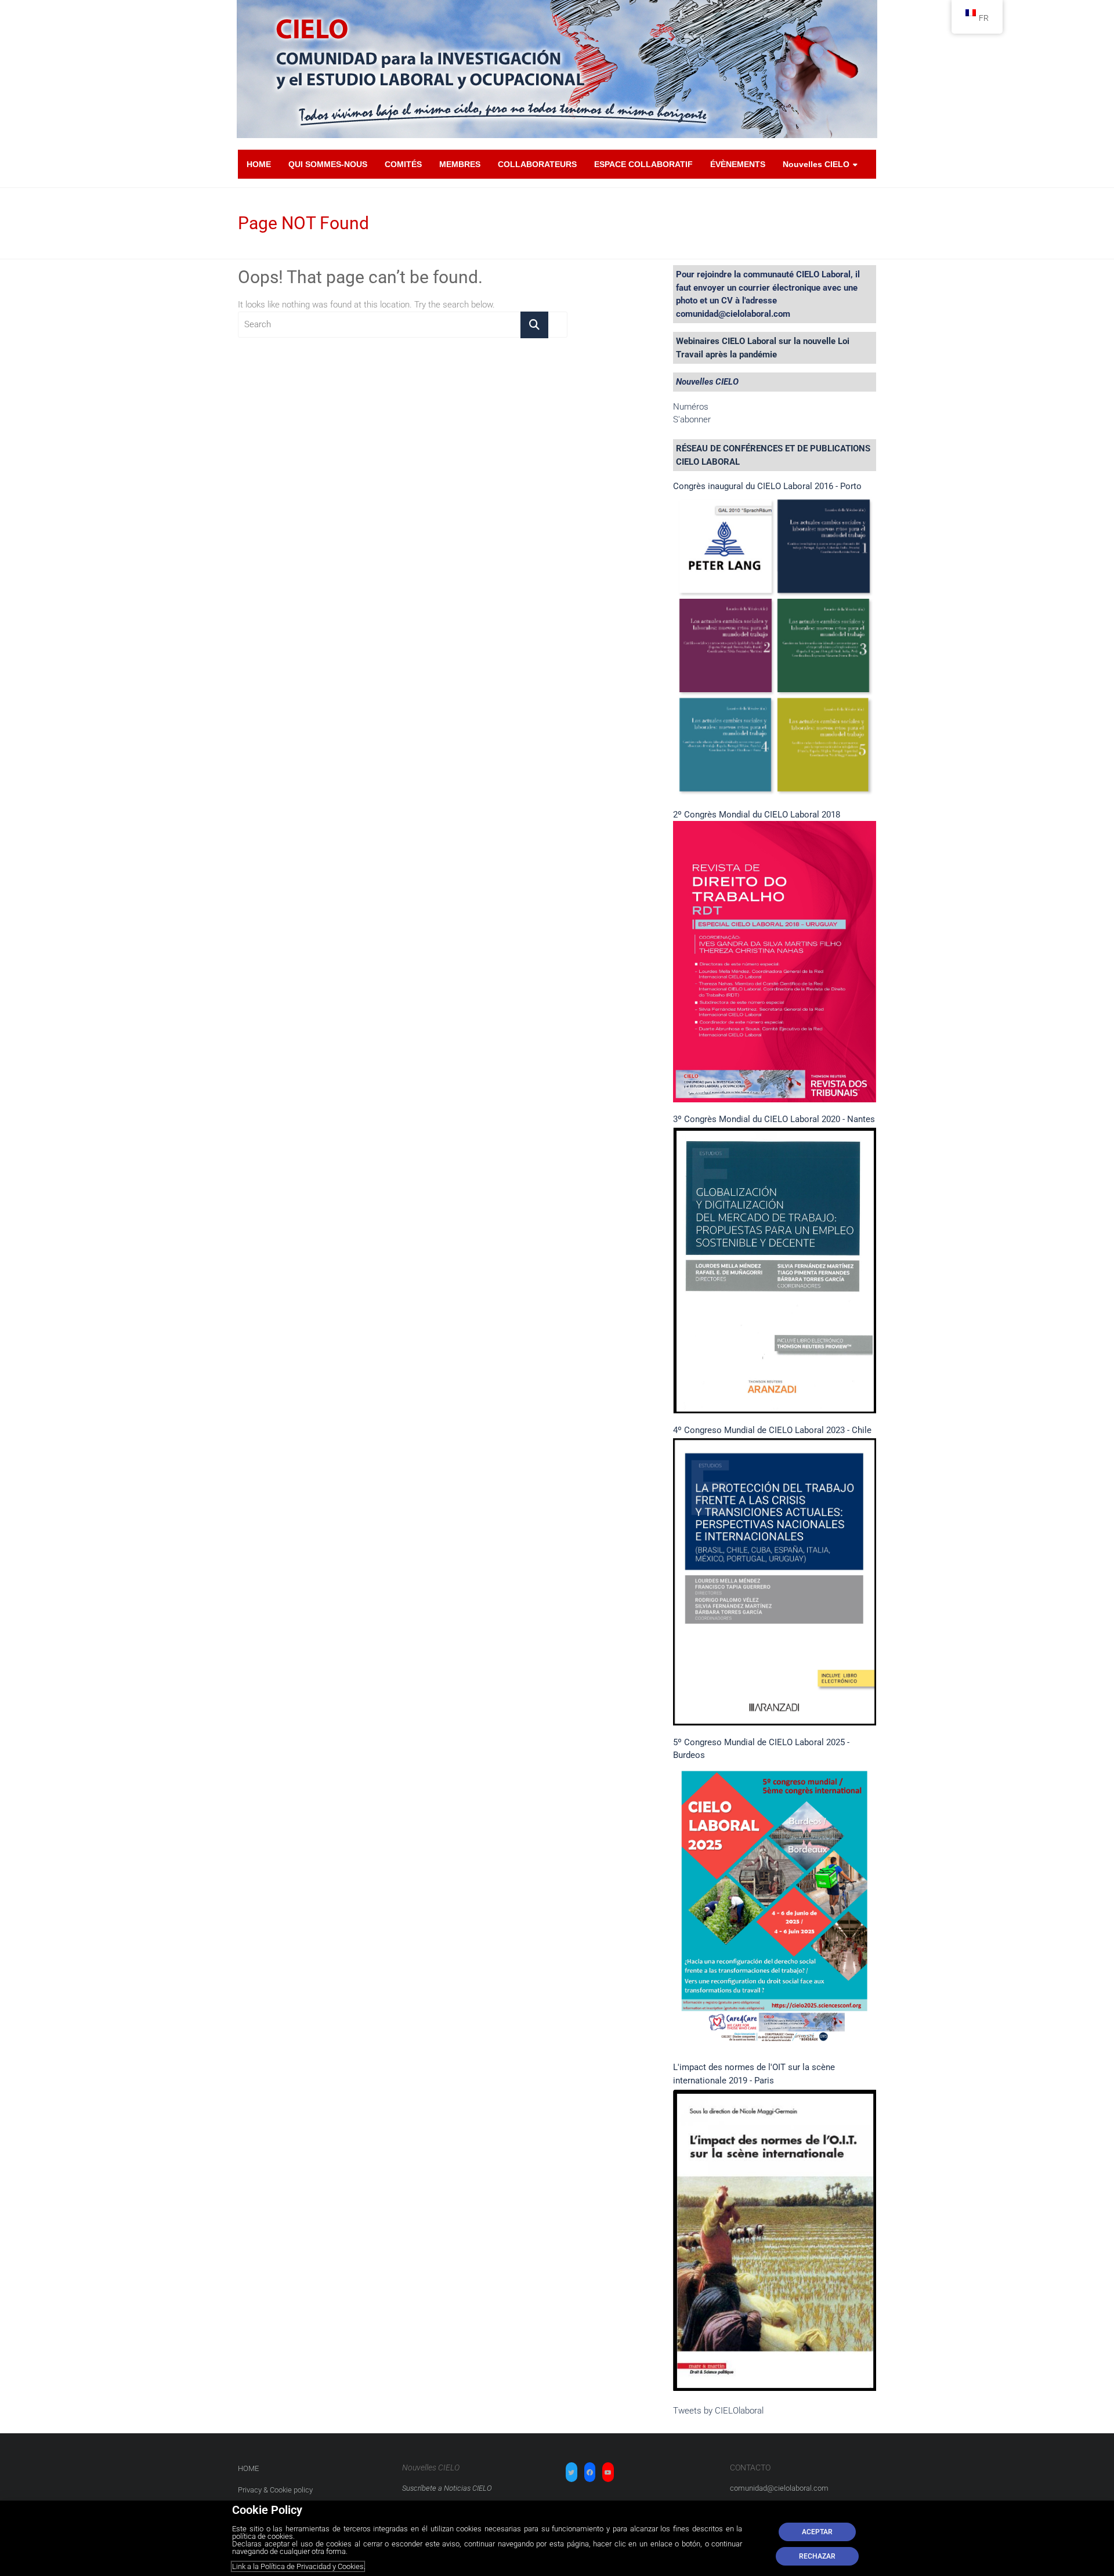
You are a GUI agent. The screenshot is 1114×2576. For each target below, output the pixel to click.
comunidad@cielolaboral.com (779, 2488)
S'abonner (692, 419)
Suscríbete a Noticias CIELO (447, 2488)
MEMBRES (460, 164)
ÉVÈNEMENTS (738, 164)
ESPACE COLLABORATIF (643, 164)
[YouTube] (608, 2473)
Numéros (691, 407)
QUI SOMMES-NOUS (328, 164)
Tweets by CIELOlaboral (718, 2411)
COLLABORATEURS (537, 164)
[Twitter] (572, 2473)
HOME (259, 164)
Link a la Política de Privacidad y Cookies (298, 2566)
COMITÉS (403, 164)
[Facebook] (590, 2473)
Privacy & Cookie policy (275, 2490)
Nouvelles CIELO (816, 164)
